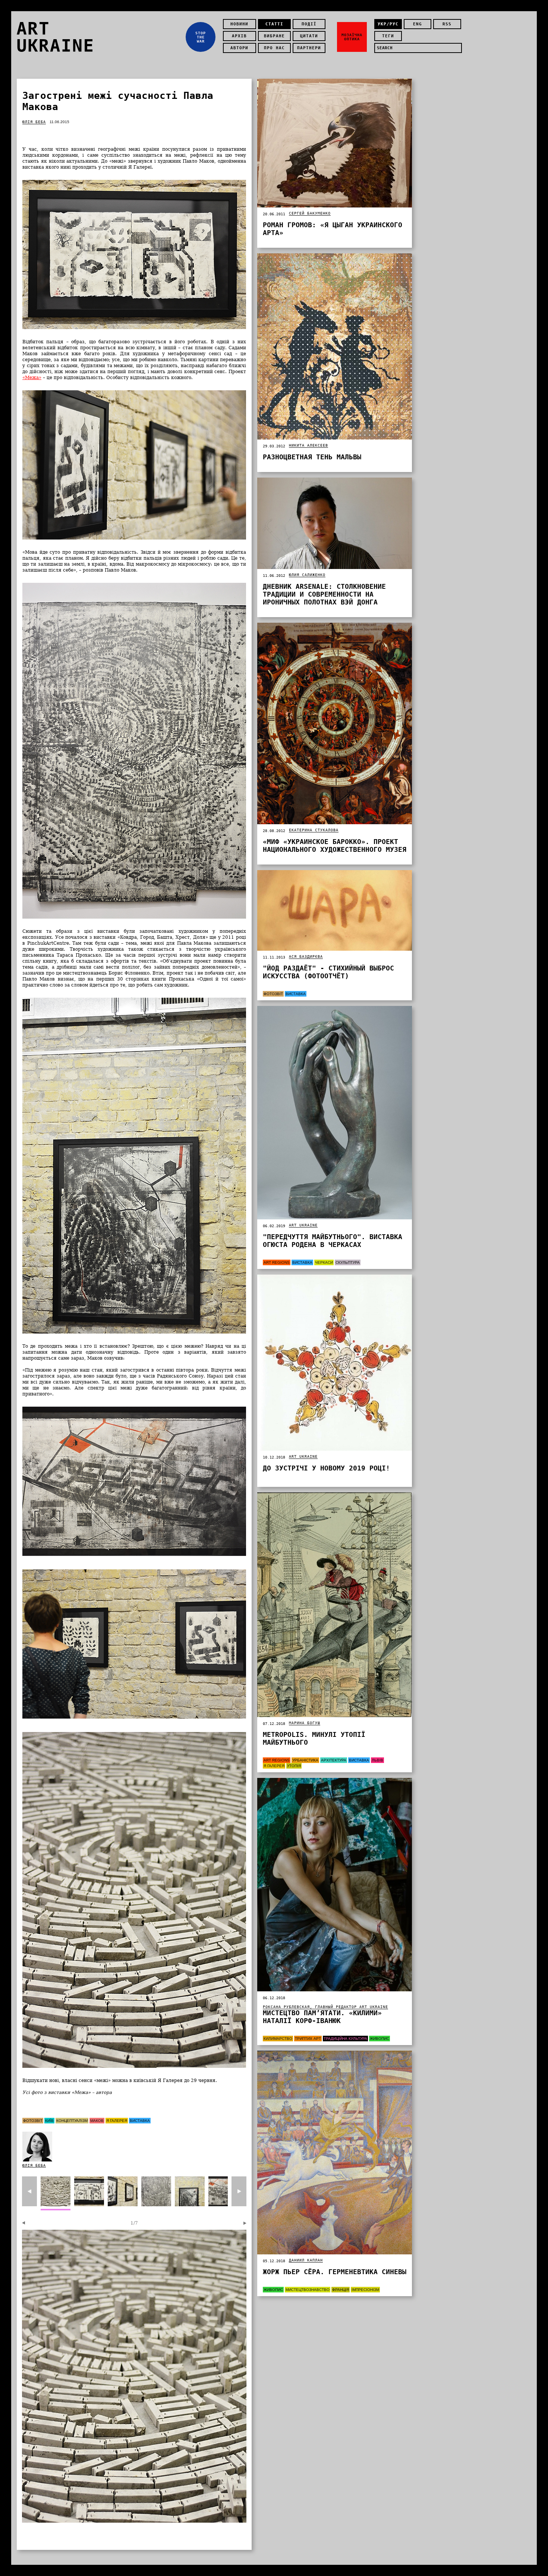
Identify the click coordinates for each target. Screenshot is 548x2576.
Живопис (379, 2039)
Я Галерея (117, 2121)
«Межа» (32, 378)
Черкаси (324, 1262)
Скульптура (348, 1262)
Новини (239, 24)
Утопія (294, 1766)
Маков (97, 2121)
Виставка (140, 2121)
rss (447, 24)
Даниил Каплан (306, 2260)
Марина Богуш (305, 1723)
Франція (341, 2290)
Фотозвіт (33, 2121)
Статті (274, 24)
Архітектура (334, 1760)
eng (418, 24)
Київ (49, 2121)
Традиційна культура (345, 2039)
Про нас (274, 48)
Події (309, 24)
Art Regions (277, 1262)
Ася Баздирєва (306, 956)
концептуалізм (72, 2121)
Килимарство (278, 2039)
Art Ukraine (303, 1225)
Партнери (309, 48)
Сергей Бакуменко (310, 213)
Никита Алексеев (308, 445)
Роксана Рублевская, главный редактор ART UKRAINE (325, 2007)
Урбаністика (305, 1760)
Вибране (274, 36)
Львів (377, 1760)
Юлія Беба (34, 122)
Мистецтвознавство (308, 2290)
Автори (239, 48)
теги (388, 36)
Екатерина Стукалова (314, 830)
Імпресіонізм (365, 2290)
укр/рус (388, 24)
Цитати (309, 36)
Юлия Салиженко (307, 575)
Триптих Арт (308, 2039)
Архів (239, 36)
